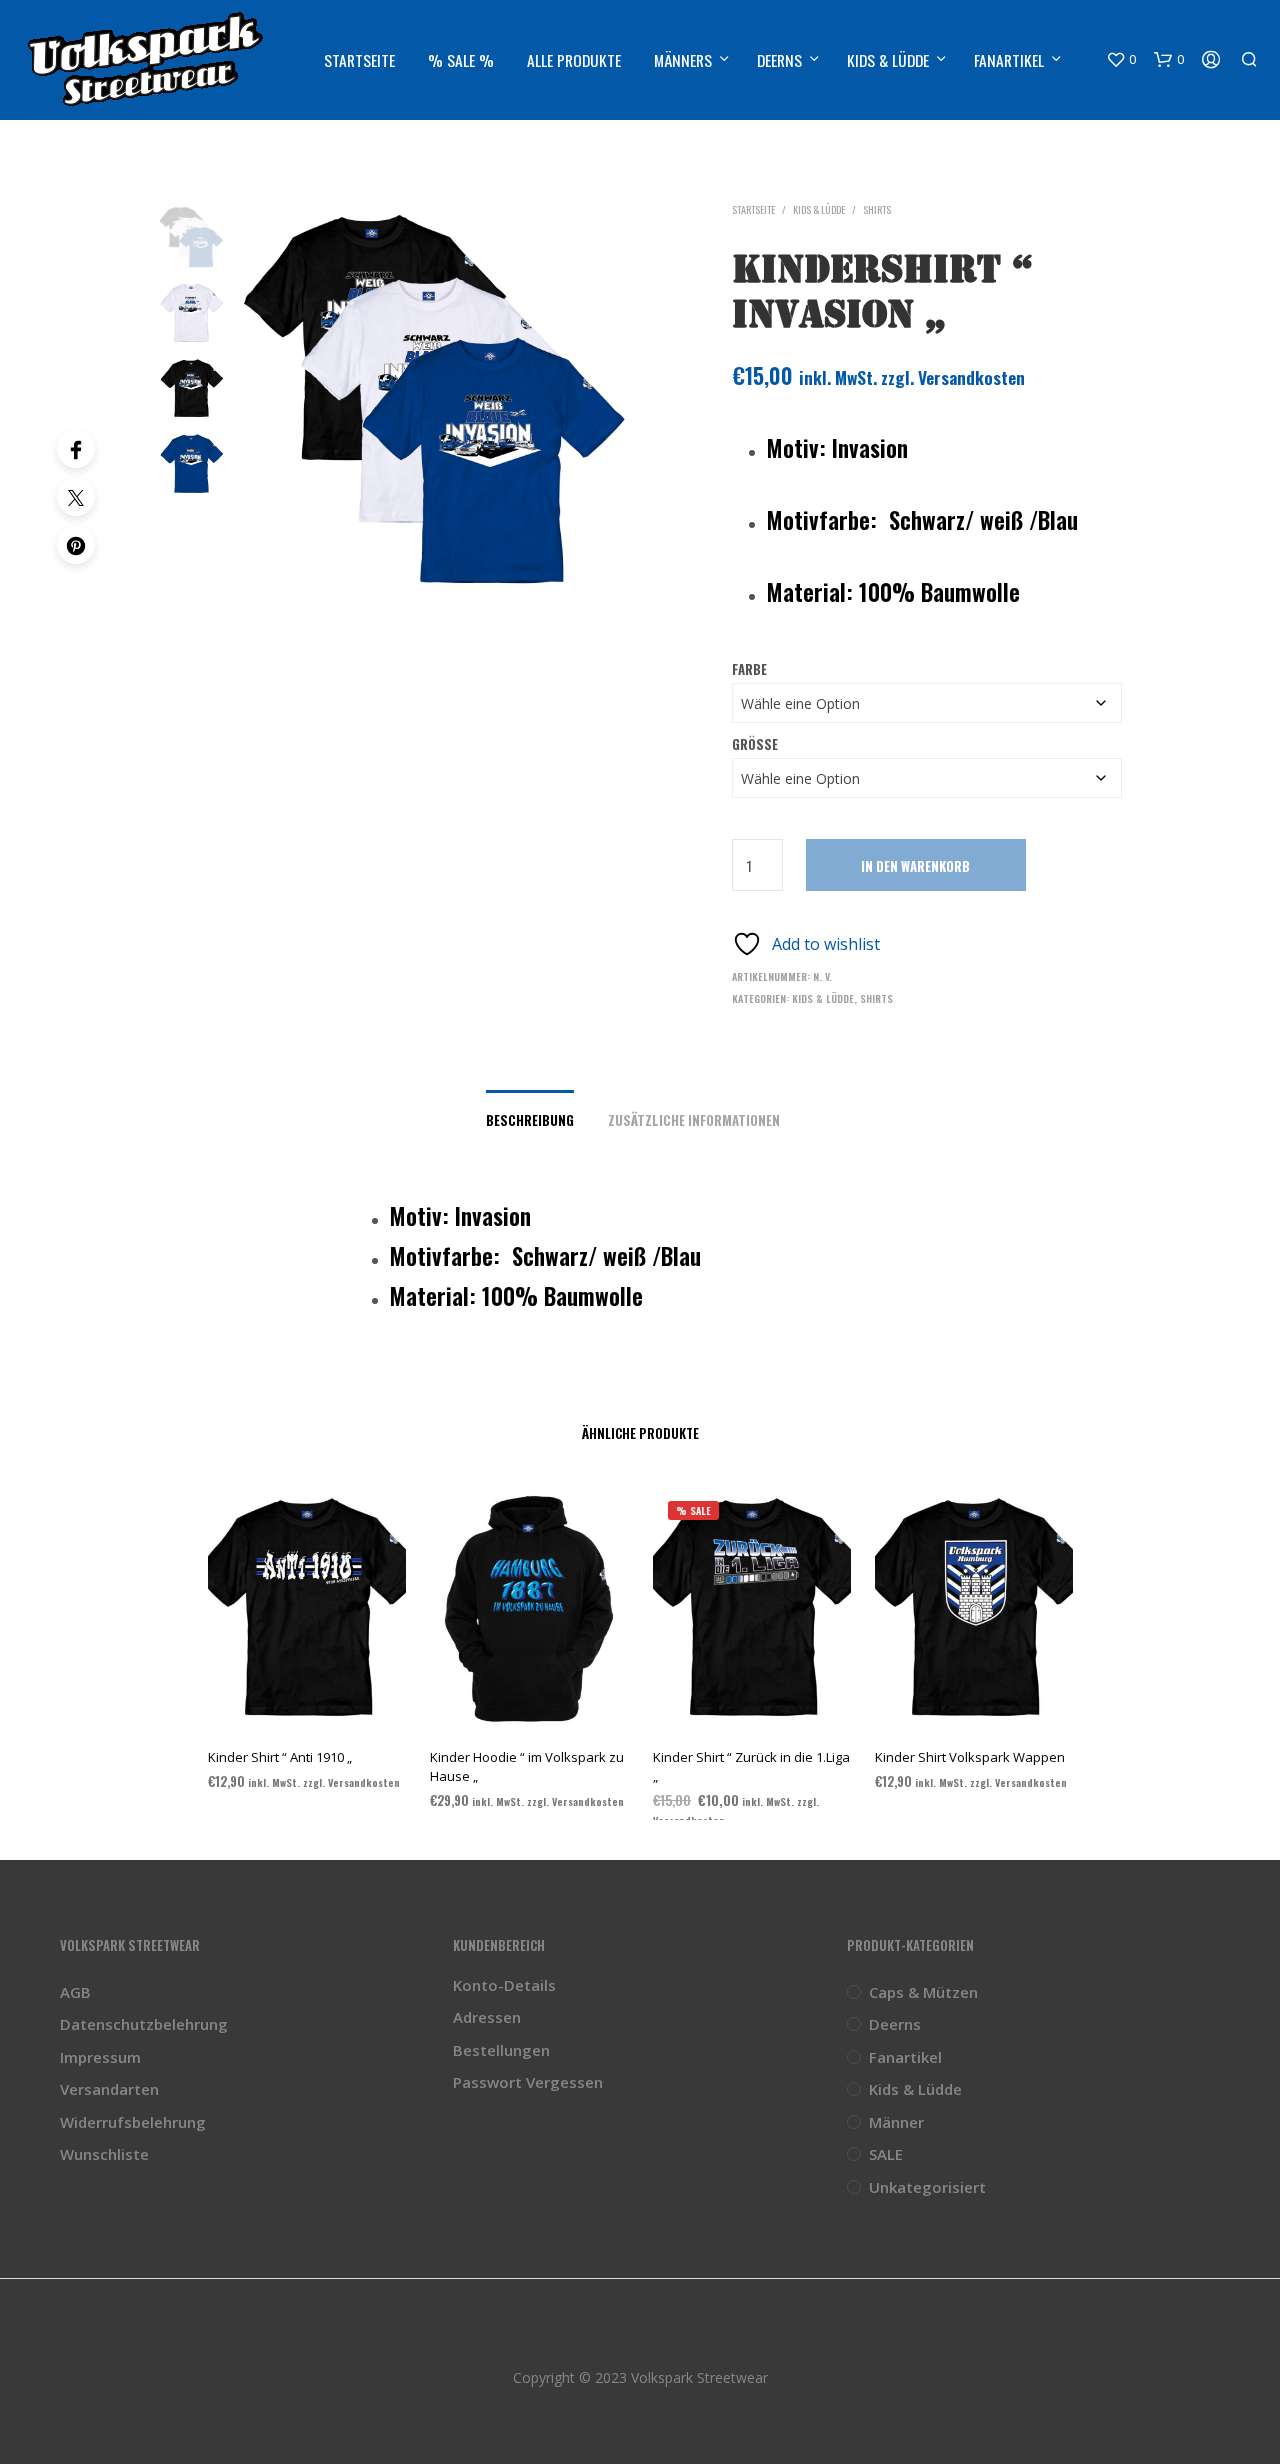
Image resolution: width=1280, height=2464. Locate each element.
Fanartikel (1009, 60)
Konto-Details (504, 1985)
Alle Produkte (574, 60)
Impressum (100, 2057)
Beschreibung (530, 1120)
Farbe (749, 669)
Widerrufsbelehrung (133, 2122)
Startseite (359, 60)
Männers (683, 60)
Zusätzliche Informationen (694, 1120)
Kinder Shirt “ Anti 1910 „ (280, 1757)
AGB (75, 1992)
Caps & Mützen (923, 1992)
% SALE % (461, 60)
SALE (886, 2154)
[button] (1121, 60)
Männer (896, 2122)
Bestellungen (501, 2050)
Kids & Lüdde (888, 60)
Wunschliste (104, 2154)
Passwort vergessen (528, 2082)
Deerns (779, 60)
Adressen (487, 2017)
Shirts (877, 209)
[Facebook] (76, 449)
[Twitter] (76, 497)
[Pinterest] (76, 545)
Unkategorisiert (927, 2187)
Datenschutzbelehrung (144, 2024)
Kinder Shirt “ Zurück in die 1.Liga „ (751, 1766)
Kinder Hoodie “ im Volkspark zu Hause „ (527, 1766)
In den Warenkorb (915, 866)
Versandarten (109, 2089)
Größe (755, 744)
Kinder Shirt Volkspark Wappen (970, 1757)
